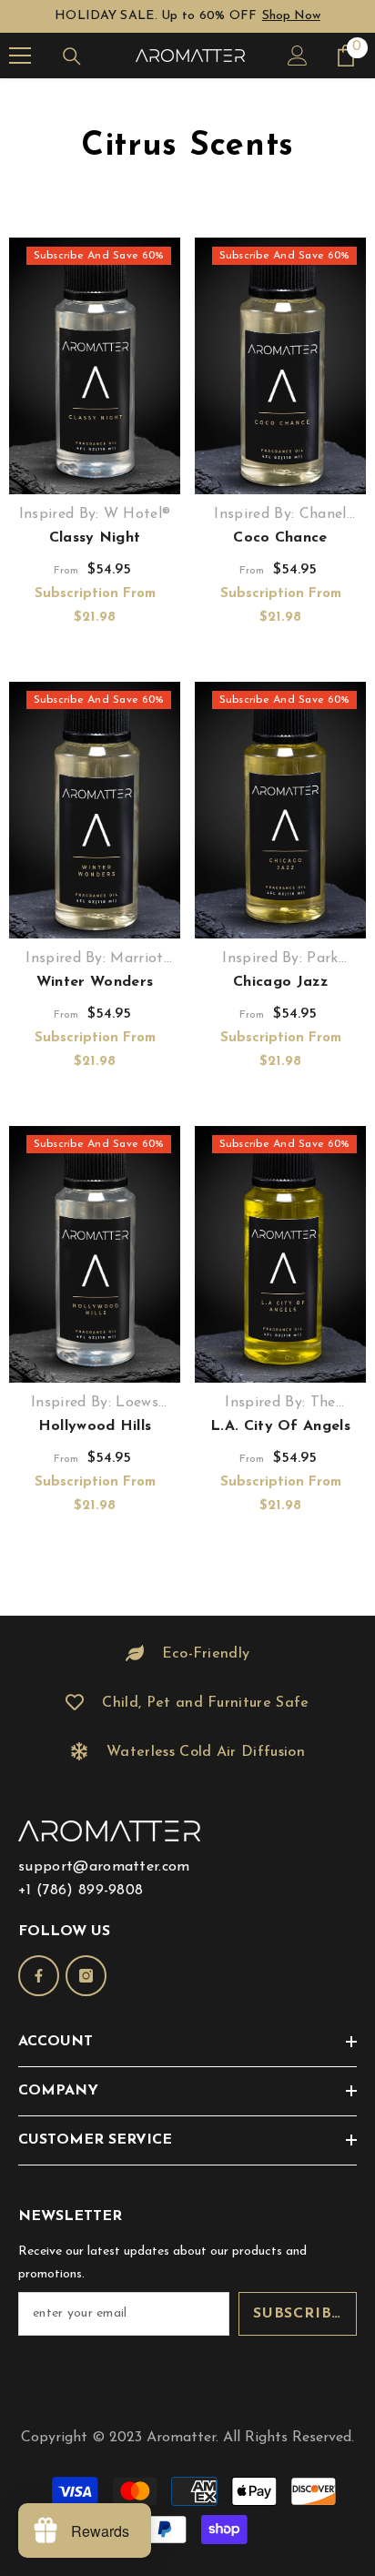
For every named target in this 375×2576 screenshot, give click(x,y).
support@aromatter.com (104, 1867)
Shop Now (291, 16)
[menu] (20, 56)
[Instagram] (86, 1976)
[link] (187, 1654)
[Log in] (298, 56)
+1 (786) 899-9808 (81, 1891)
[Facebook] (39, 1976)
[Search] (72, 56)
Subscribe (298, 2314)
